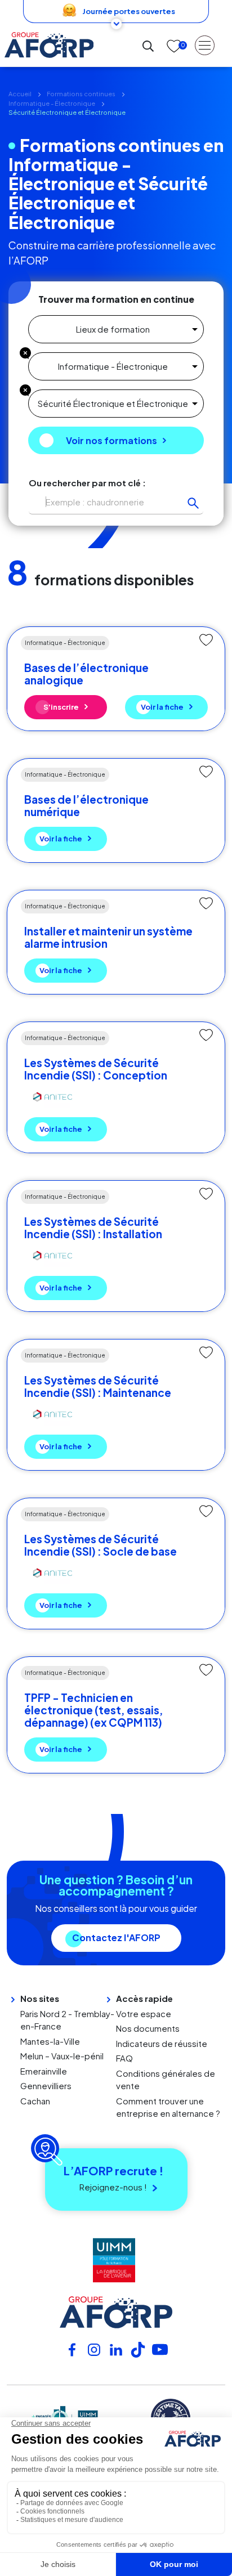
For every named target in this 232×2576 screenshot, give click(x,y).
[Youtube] (160, 2349)
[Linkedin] (116, 2349)
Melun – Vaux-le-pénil (62, 2056)
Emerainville (44, 2071)
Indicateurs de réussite (162, 2043)
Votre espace (144, 2013)
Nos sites (40, 1998)
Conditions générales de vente (166, 2080)
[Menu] (205, 45)
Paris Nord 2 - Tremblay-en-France (67, 2020)
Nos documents (148, 2028)
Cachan (35, 2101)
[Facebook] (72, 2349)
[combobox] (116, 329)
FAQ (124, 2058)
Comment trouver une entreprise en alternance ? (168, 2107)
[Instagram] (94, 2349)
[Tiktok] (138, 2349)
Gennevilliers (46, 2086)
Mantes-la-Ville (50, 2041)
